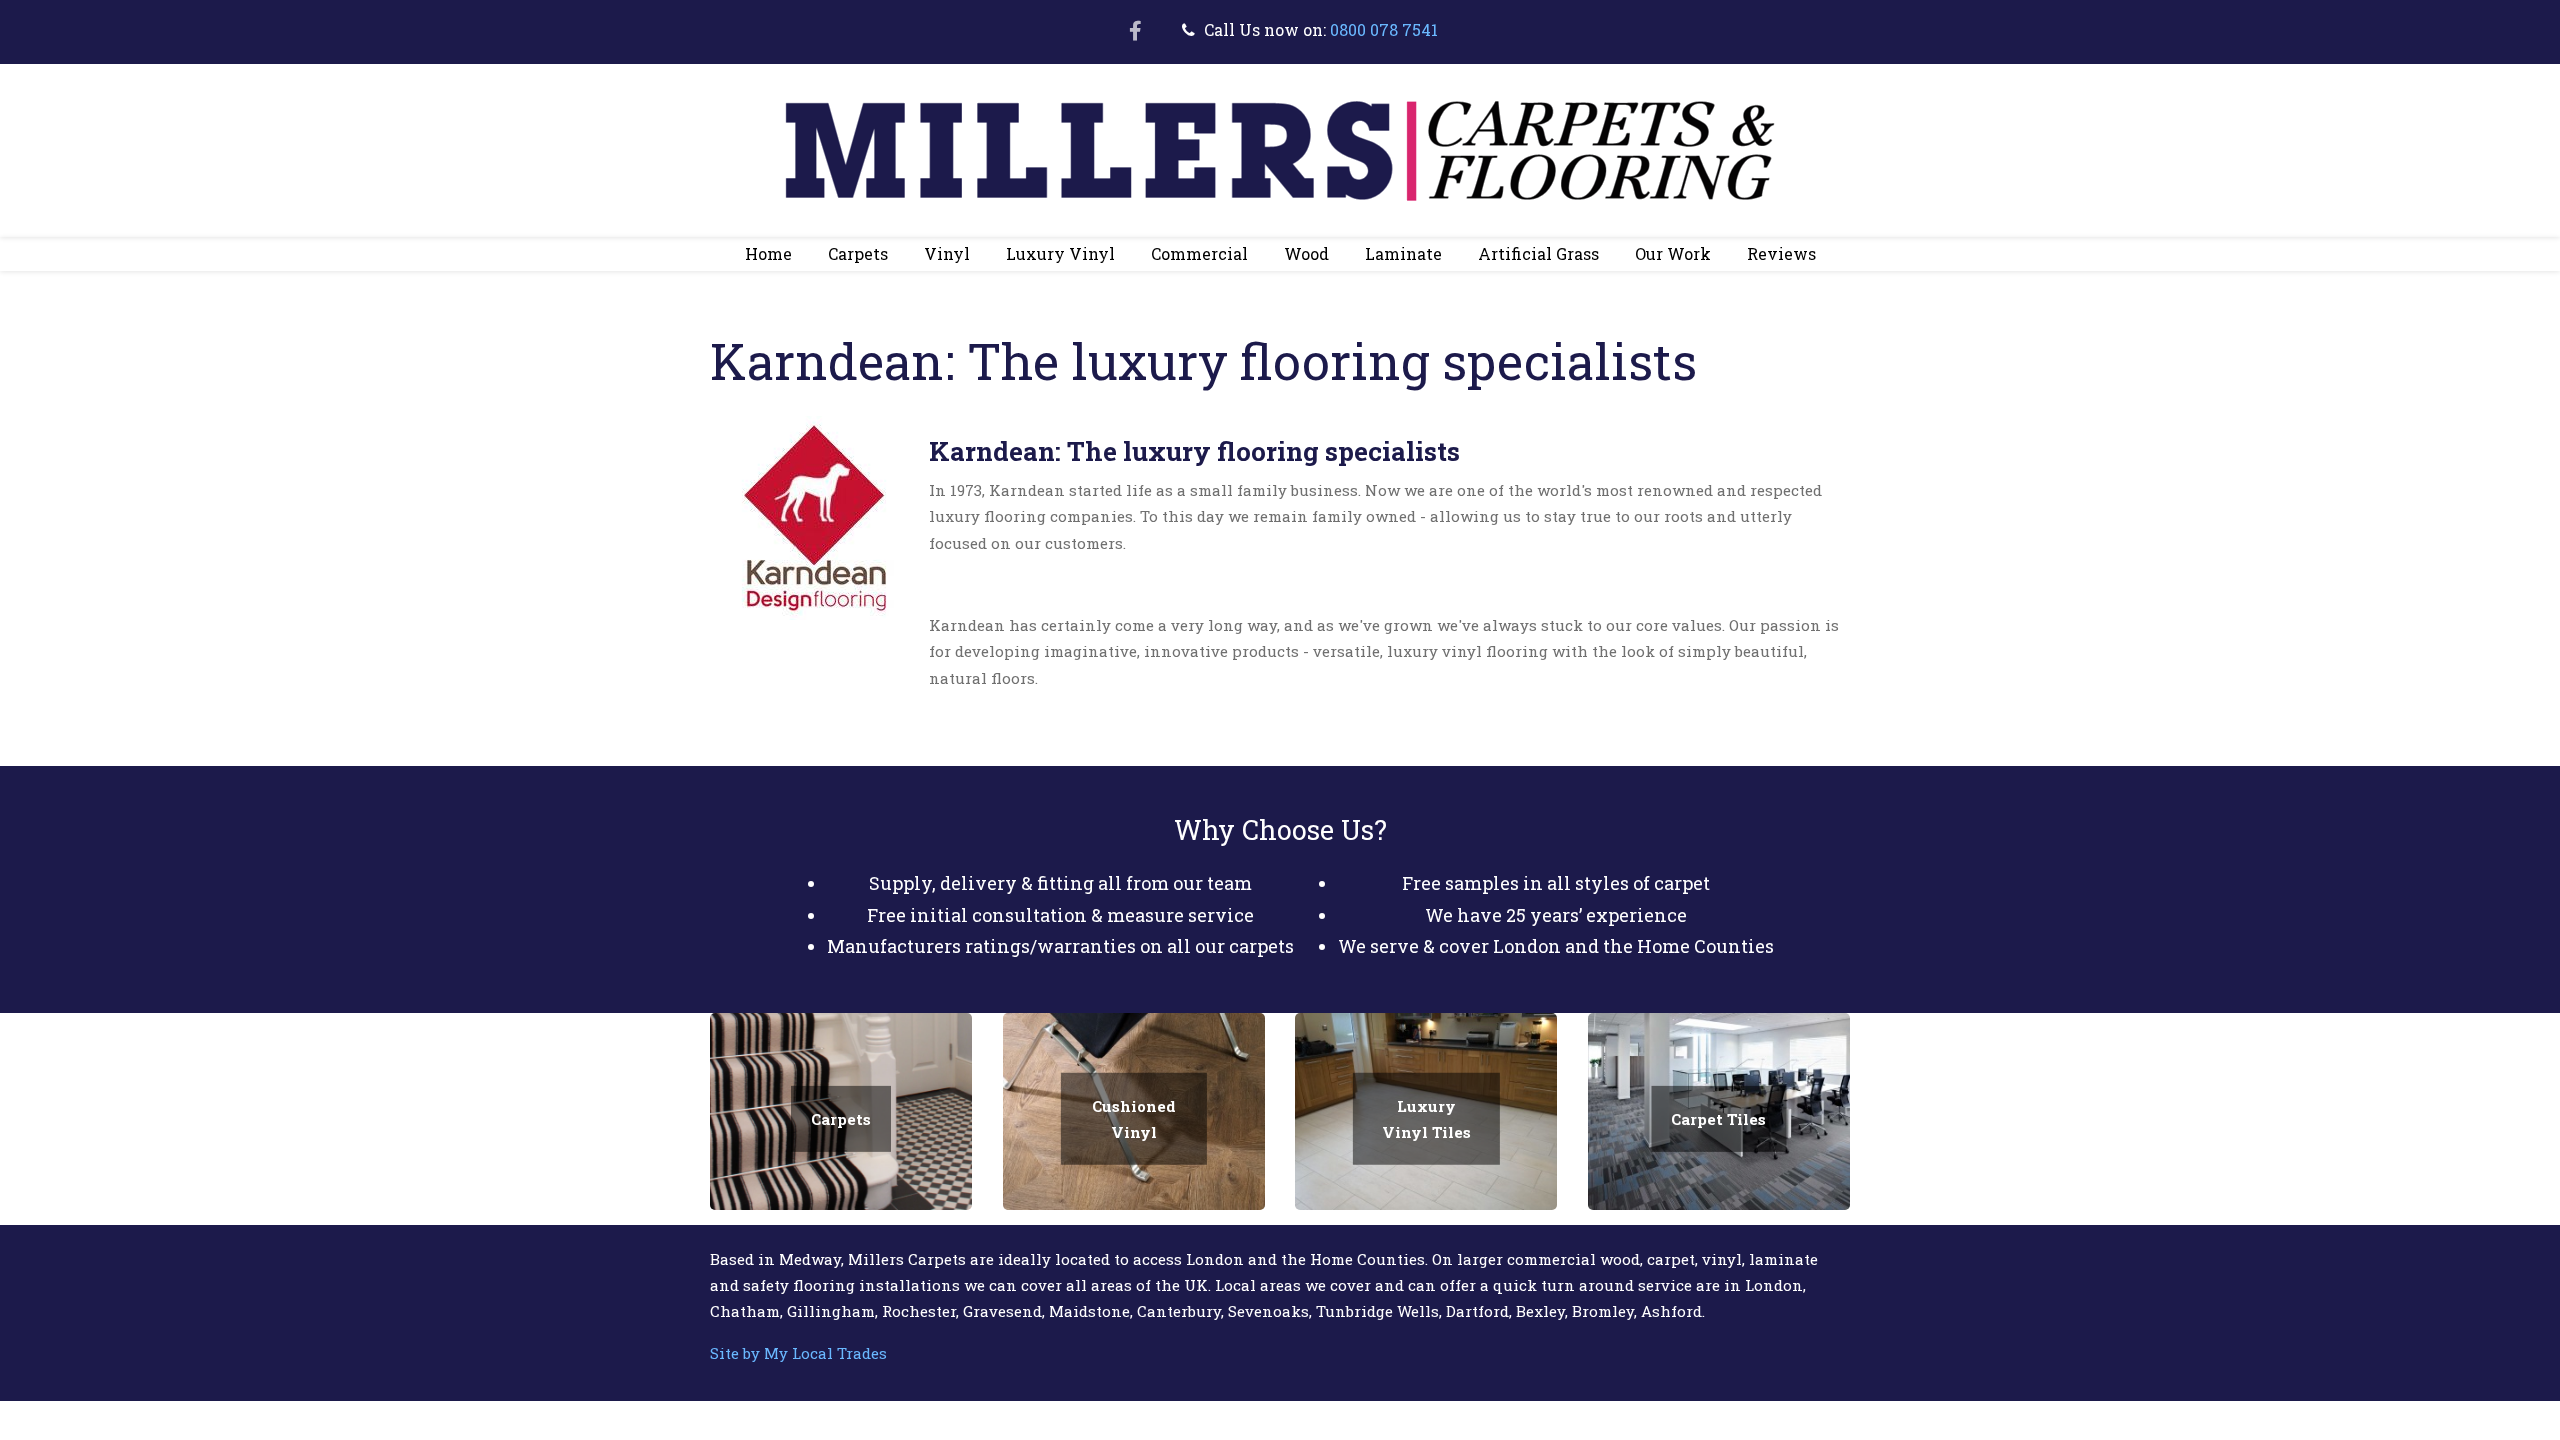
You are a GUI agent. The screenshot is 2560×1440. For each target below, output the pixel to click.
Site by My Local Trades (798, 1353)
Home (768, 253)
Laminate (1394, 257)
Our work (1673, 253)
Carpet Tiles (1718, 1119)
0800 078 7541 (1384, 29)
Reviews (1781, 253)
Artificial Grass (1529, 257)
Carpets (849, 257)
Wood (1297, 257)
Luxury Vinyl (1051, 257)
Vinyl (938, 257)
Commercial (1190, 257)
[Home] (1280, 148)
